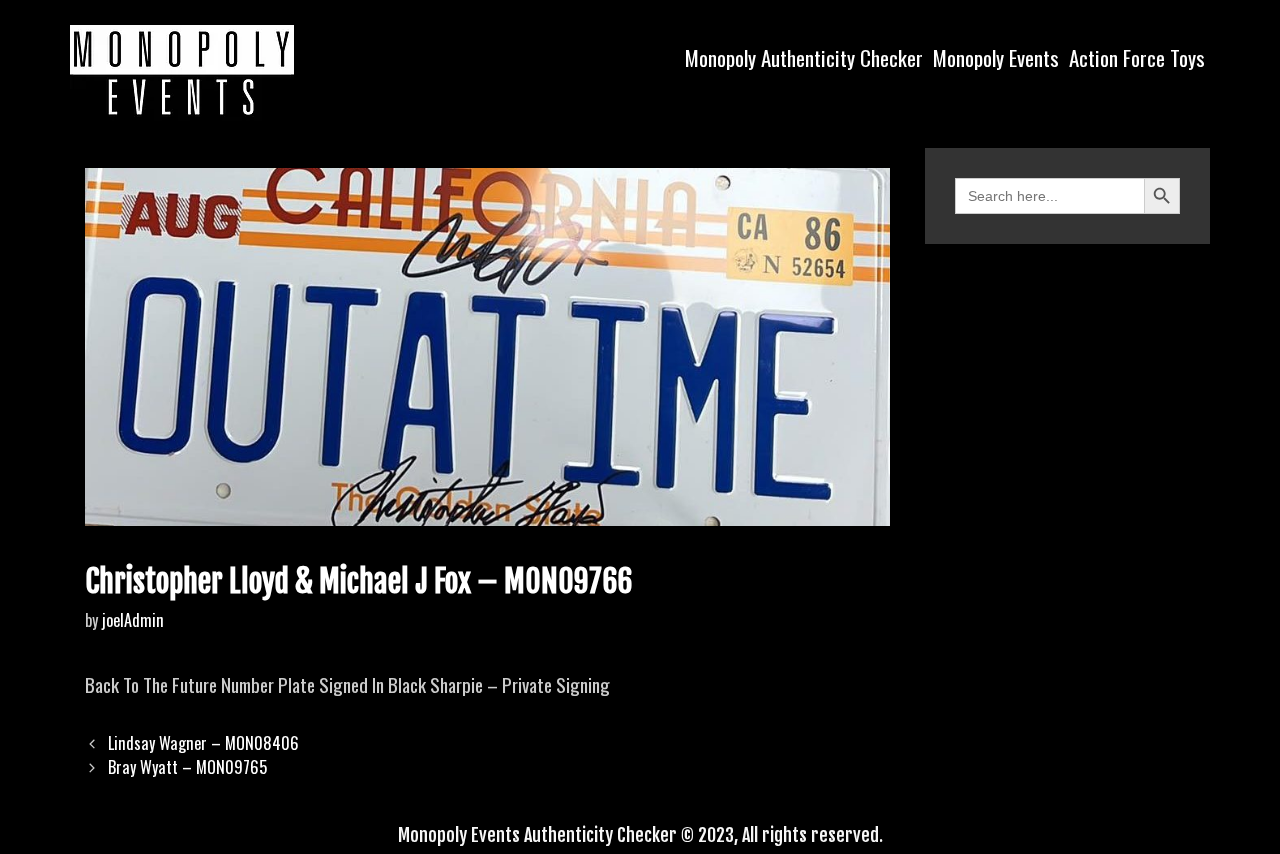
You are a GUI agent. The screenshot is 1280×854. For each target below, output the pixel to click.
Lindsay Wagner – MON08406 (203, 743)
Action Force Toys (1137, 57)
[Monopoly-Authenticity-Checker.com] (182, 70)
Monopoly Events (996, 57)
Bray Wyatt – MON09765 (187, 767)
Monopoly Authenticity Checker (804, 57)
